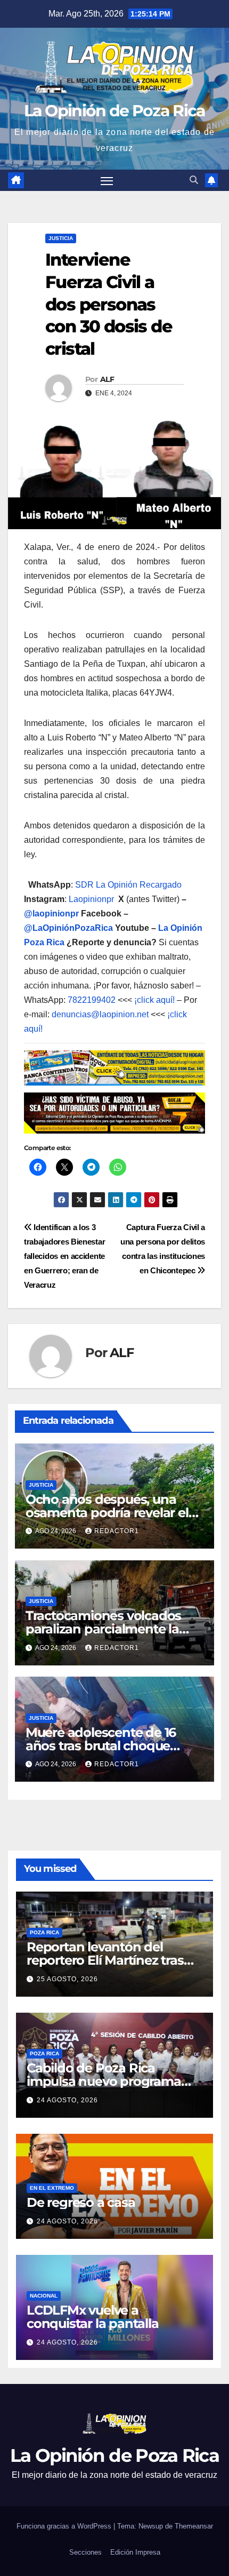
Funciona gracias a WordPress (65, 2526)
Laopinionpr (92, 899)
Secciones (85, 2552)
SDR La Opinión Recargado (128, 885)
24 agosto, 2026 (67, 2100)
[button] (194, 180)
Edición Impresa (135, 2552)
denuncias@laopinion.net (100, 1014)
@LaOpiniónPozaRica (68, 928)
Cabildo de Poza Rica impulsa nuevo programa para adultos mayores (104, 2081)
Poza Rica (44, 1932)
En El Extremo (52, 2188)
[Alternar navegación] (107, 180)
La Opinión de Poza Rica (115, 111)
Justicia (61, 238)
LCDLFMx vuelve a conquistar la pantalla (93, 2317)
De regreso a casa (81, 2202)
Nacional (44, 2296)
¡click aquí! (154, 1000)
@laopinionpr (51, 914)
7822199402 (92, 1000)
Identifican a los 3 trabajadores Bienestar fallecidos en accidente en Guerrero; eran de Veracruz (64, 1256)
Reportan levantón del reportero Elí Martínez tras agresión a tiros (105, 1960)
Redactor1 (117, 1531)
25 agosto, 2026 (67, 1979)
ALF (107, 379)
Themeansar (194, 2526)
